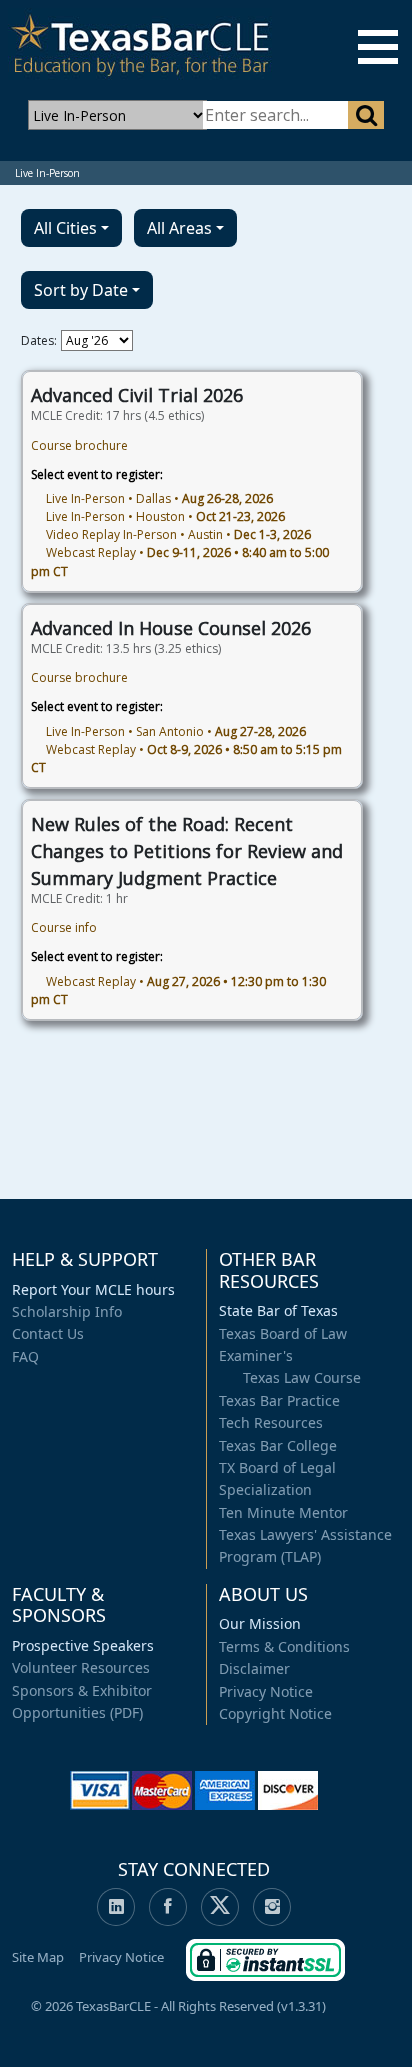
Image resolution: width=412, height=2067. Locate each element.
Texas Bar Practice (279, 1400)
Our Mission (260, 1623)
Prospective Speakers (83, 1645)
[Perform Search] (365, 115)
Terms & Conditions (284, 1646)
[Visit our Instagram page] (272, 1907)
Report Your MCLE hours (93, 1289)
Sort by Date (81, 290)
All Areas (179, 228)
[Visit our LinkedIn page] (116, 1907)
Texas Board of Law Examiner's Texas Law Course (290, 1356)
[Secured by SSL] (265, 1956)
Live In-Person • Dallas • (159, 498)
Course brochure (79, 445)
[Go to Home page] (140, 48)
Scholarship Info (67, 1311)
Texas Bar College (278, 1445)
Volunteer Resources (81, 1667)
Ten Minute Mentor (283, 1512)
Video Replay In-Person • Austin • (178, 534)
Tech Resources (271, 1422)
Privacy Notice (266, 1691)
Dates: (39, 340)
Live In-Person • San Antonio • (176, 731)
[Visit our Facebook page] (168, 1907)
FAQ (25, 1356)
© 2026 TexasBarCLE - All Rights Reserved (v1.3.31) (178, 2006)
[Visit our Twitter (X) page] (220, 1907)
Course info (64, 927)
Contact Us (48, 1333)
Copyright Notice (275, 1713)
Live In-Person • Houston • (165, 516)
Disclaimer (254, 1668)
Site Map (38, 1957)
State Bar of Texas (278, 1310)
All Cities (65, 228)
